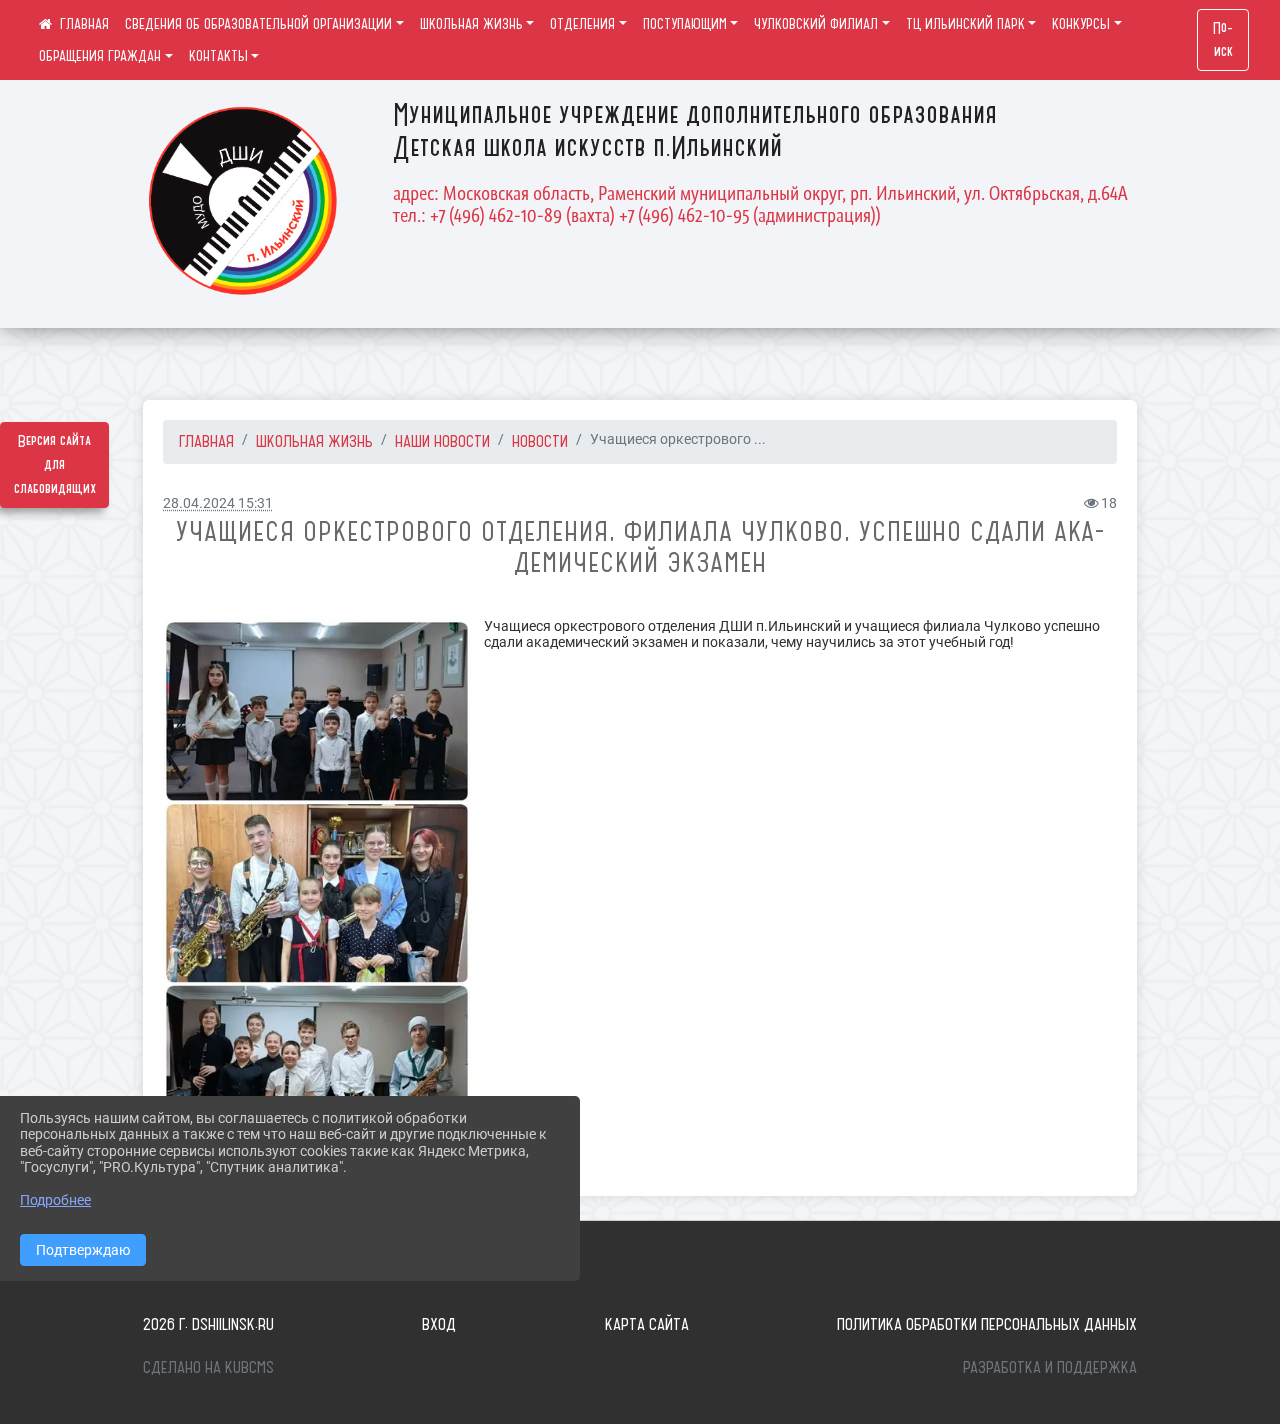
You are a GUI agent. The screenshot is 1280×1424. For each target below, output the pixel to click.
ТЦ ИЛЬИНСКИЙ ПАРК (965, 24)
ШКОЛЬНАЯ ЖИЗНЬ (471, 24)
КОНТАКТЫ (218, 56)
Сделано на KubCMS (208, 1367)
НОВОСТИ (540, 441)
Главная (206, 441)
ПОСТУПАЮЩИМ (685, 24)
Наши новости (442, 441)
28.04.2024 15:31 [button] (218, 503)
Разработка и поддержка (1050, 1367)
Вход (439, 1324)
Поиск (1223, 40)
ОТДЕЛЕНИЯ (582, 24)
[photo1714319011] (317, 893)
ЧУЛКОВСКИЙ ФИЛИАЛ (816, 24)
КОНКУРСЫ (1081, 24)
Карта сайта (647, 1324)
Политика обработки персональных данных (987, 1324)
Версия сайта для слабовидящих (55, 465)
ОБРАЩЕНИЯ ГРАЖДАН (100, 56)
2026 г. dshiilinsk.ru (208, 1324)
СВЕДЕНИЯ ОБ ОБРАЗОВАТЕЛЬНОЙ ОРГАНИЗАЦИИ (258, 24)
